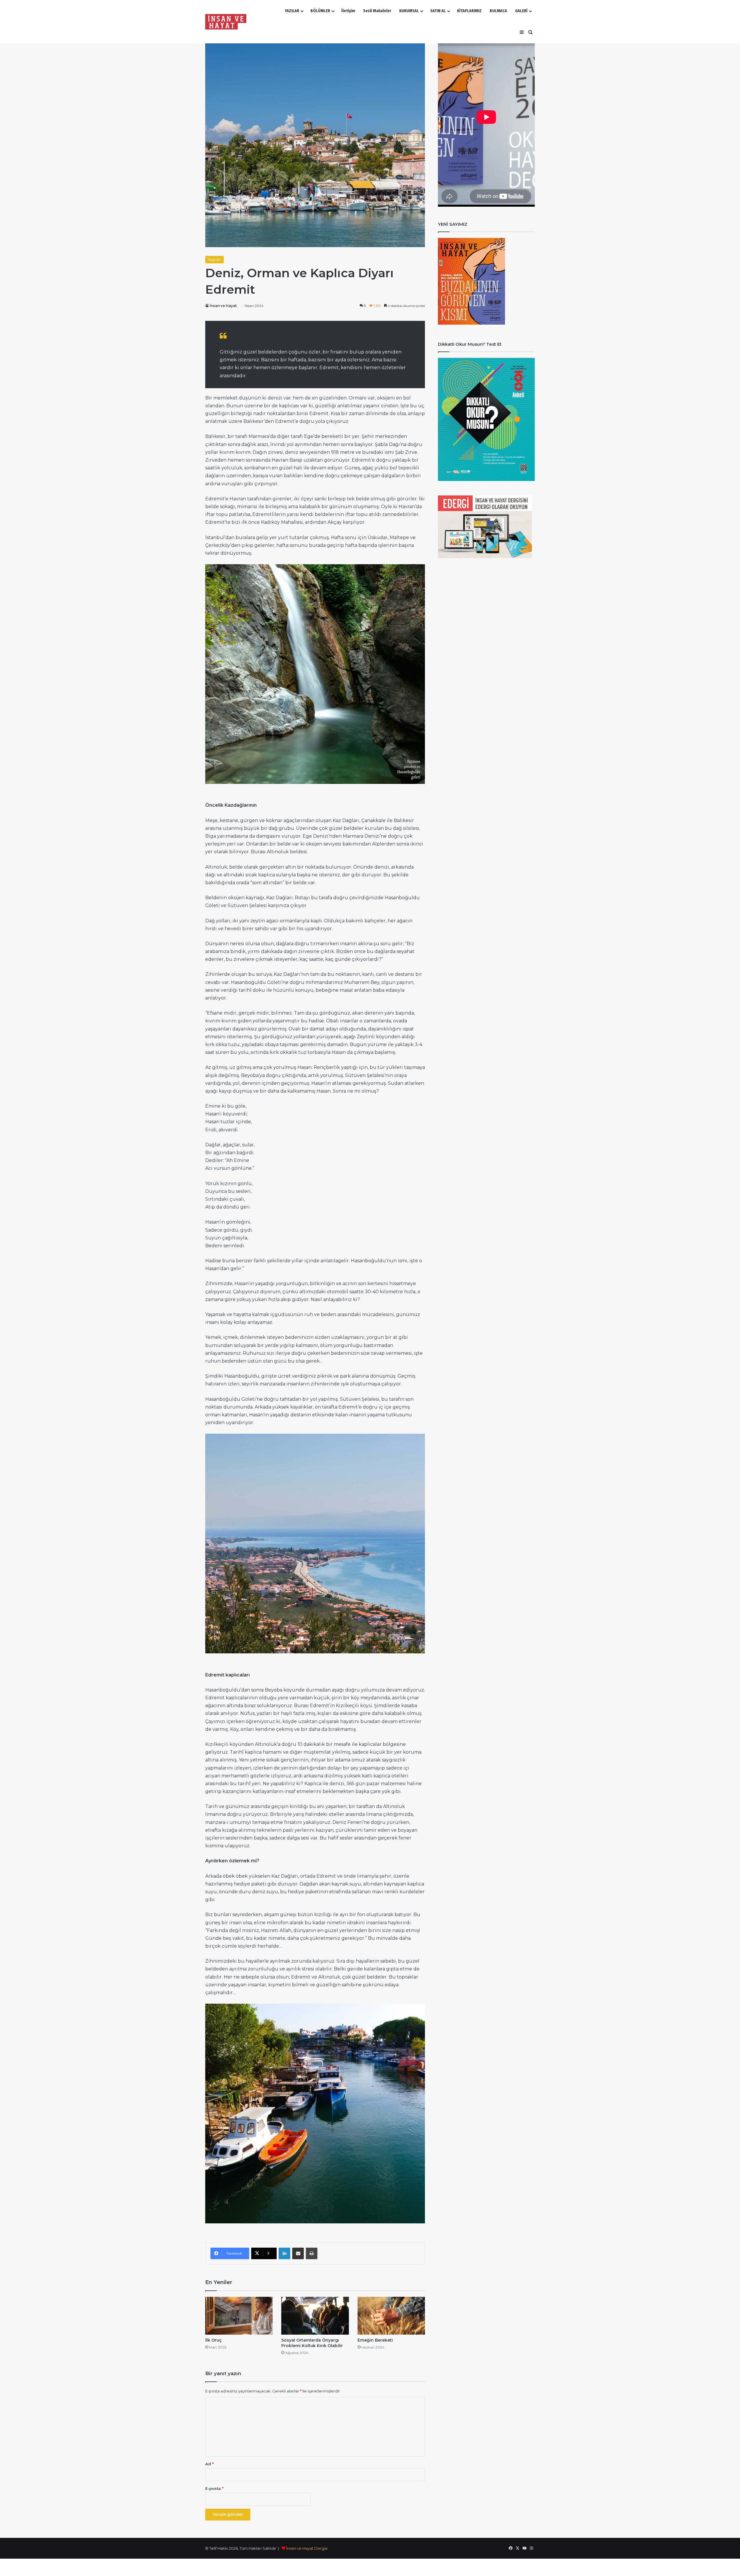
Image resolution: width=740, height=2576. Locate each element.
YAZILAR (292, 11)
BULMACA (498, 11)
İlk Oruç (213, 2340)
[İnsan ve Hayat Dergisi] (227, 22)
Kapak (214, 260)
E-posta (214, 2488)
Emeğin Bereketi (375, 2340)
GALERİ (521, 11)
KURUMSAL (409, 11)
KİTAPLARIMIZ (469, 11)
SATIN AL (438, 11)
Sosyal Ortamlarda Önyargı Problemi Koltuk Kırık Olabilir (312, 2343)
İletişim (348, 11)
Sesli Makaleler (377, 11)
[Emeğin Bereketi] (391, 2316)
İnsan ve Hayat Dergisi (307, 2548)
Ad (209, 2464)
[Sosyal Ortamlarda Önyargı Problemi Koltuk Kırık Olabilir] (315, 2316)
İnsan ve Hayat (223, 306)
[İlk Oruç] (239, 2316)
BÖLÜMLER (320, 11)
